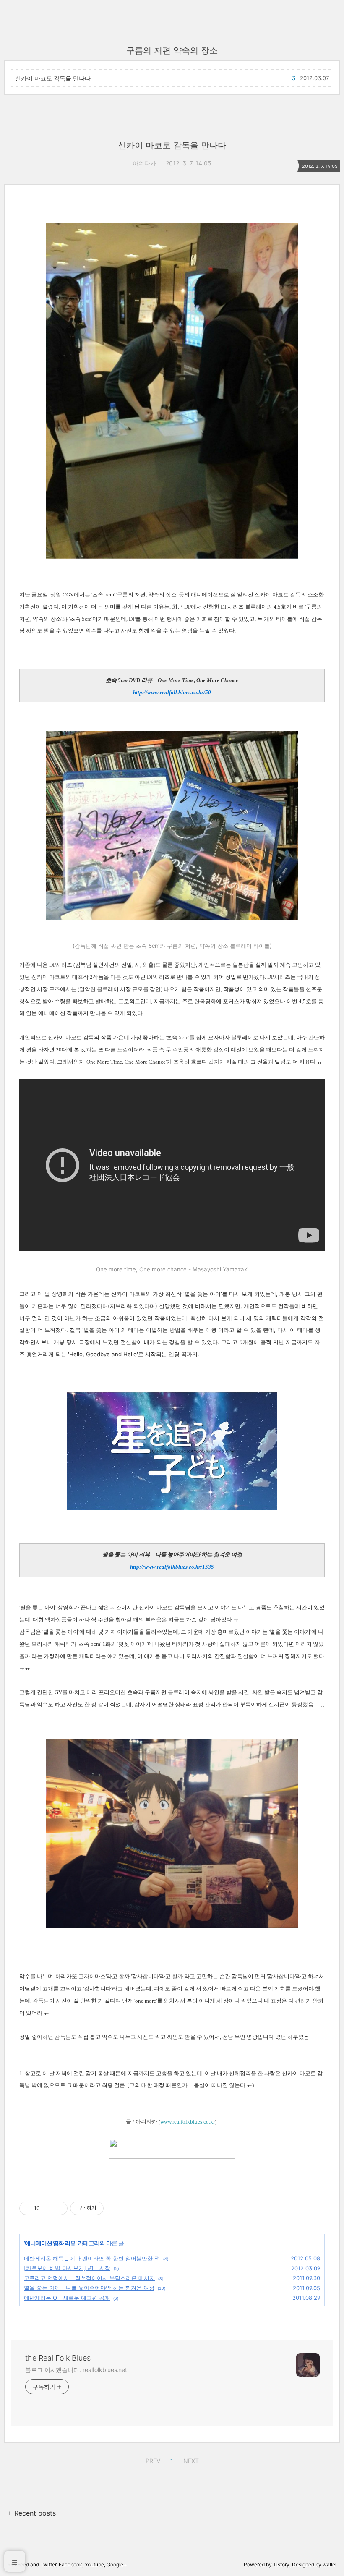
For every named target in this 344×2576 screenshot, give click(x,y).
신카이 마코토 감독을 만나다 (53, 78)
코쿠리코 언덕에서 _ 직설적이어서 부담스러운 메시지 (89, 2278)
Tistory (281, 2564)
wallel (330, 2564)
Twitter (48, 2564)
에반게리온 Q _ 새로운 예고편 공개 (67, 2298)
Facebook (70, 2564)
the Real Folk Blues (58, 2358)
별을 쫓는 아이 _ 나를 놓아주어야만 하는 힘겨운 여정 (89, 2288)
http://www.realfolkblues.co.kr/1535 (172, 1567)
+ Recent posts (32, 2513)
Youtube (94, 2564)
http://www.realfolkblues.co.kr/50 (172, 692)
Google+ (117, 2564)
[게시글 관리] (58, 2208)
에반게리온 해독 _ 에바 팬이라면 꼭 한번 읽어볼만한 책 (92, 2258)
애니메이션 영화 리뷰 (50, 2243)
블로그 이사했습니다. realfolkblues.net (76, 2370)
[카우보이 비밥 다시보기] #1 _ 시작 (67, 2268)
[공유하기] (48, 2208)
